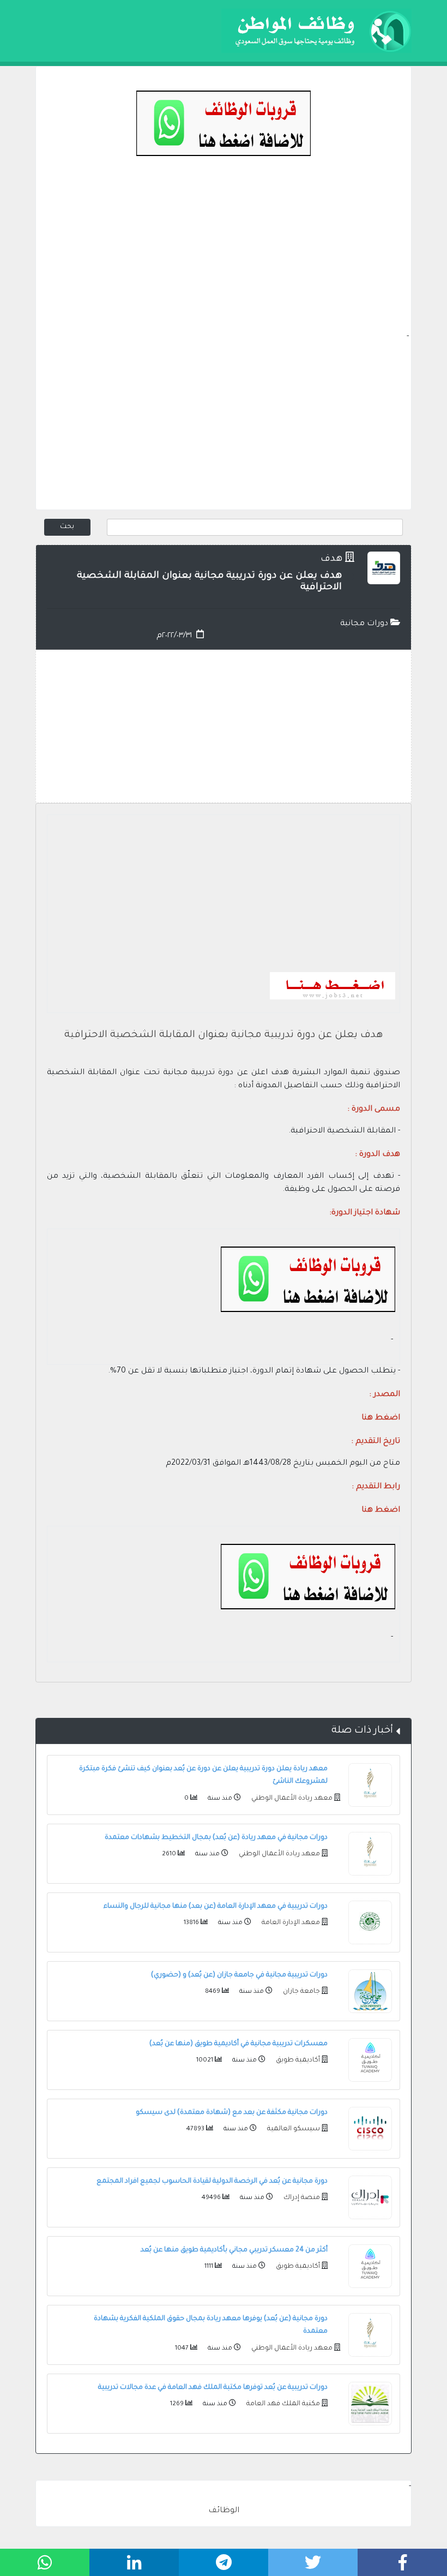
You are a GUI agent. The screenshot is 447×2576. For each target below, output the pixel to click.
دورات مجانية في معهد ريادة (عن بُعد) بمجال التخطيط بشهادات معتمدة (216, 1838)
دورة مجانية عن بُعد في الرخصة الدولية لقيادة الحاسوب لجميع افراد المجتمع (212, 2182)
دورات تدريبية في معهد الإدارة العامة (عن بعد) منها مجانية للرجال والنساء (216, 1907)
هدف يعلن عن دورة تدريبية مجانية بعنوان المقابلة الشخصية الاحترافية (224, 1035)
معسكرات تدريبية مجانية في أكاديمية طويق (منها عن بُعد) (238, 2044)
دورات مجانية (365, 624)
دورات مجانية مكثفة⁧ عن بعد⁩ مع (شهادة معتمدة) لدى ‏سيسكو (232, 2113)
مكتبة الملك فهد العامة (282, 2404)
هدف (331, 559)
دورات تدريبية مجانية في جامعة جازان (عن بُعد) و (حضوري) (239, 1975)
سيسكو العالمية (293, 2129)
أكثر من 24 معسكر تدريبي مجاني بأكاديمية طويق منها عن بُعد (234, 2250)
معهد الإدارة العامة (290, 1923)
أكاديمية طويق (297, 2060)
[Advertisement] (224, 254)
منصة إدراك (301, 2198)
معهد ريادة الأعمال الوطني (291, 1799)
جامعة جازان (301, 1992)
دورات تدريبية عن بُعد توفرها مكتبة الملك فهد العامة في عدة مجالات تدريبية (213, 2388)
